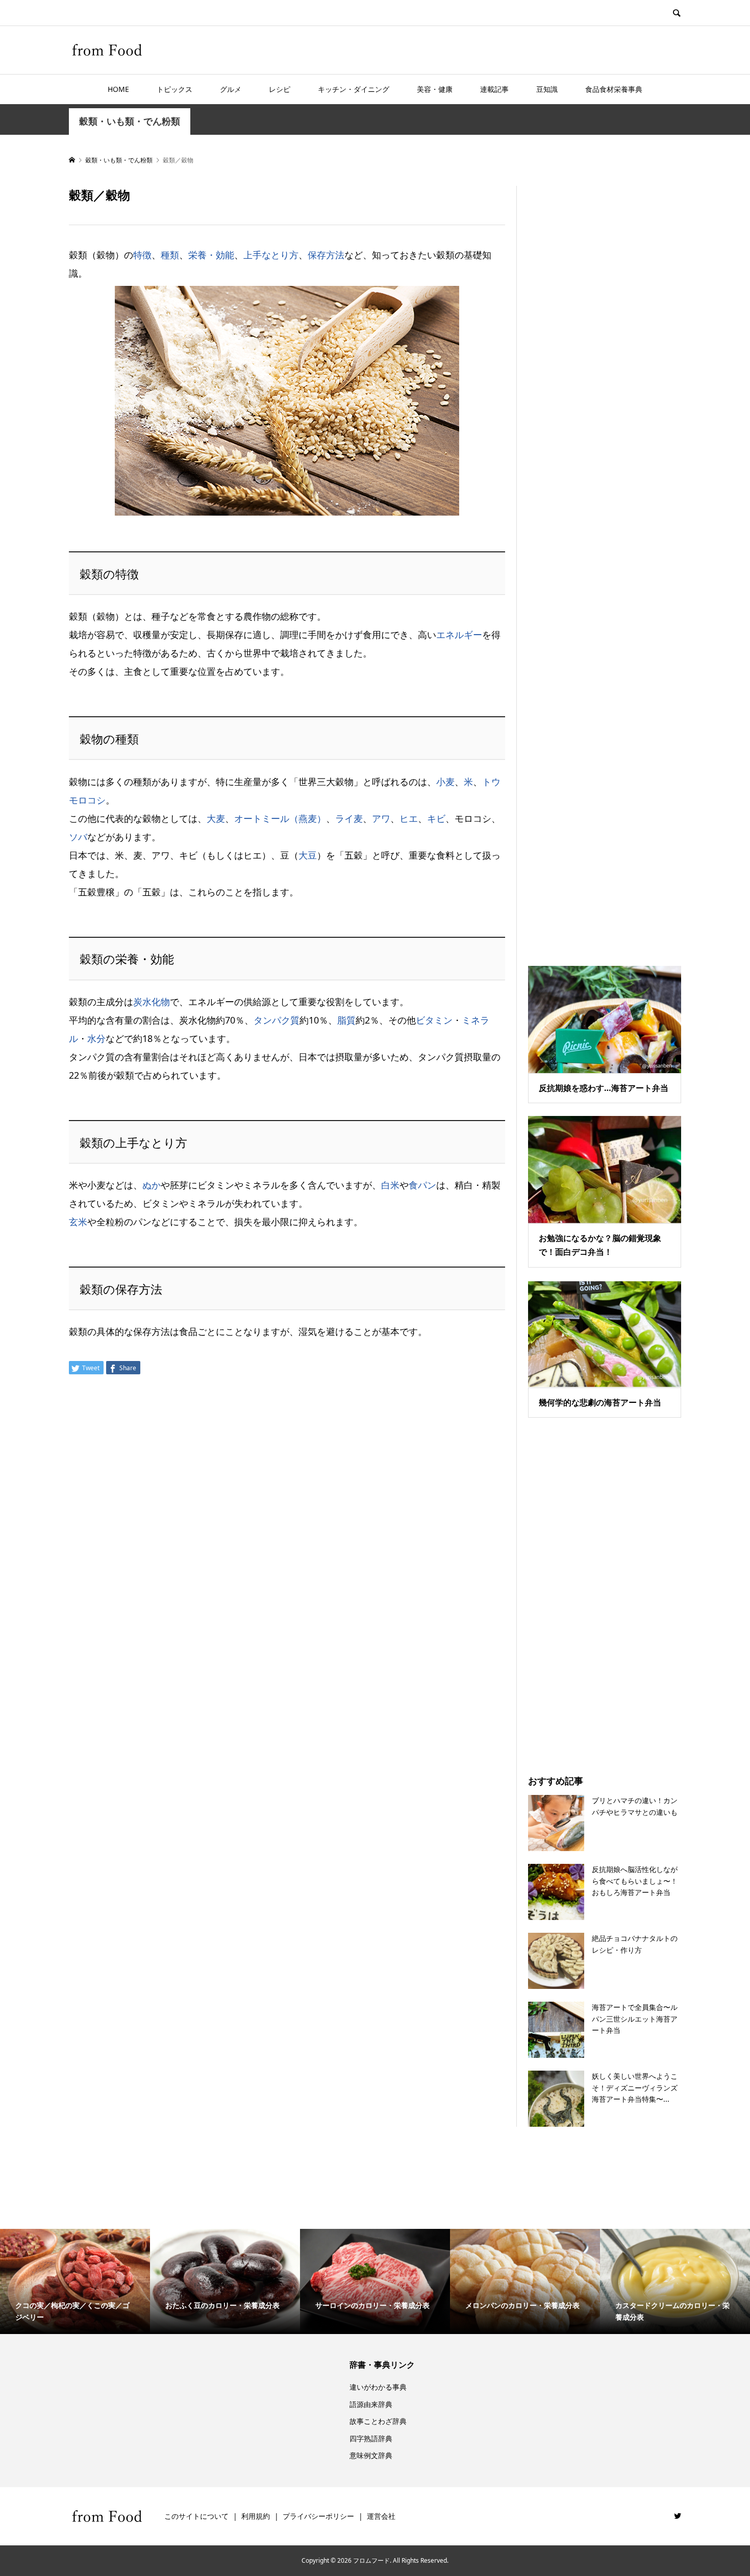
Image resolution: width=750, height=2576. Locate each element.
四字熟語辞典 (371, 2438)
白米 (390, 1185)
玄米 (78, 1222)
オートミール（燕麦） (280, 818)
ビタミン (434, 1020)
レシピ (280, 89)
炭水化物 (152, 1002)
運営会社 (381, 2516)
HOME (118, 89)
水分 (96, 1038)
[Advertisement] (605, 563)
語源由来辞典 (371, 2404)
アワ (381, 818)
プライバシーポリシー (318, 2516)
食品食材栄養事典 (614, 89)
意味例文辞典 (371, 2455)
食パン (422, 1185)
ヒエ (409, 818)
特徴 (142, 255)
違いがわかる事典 (378, 2387)
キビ (436, 818)
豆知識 (547, 89)
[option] (75, 2281)
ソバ (78, 837)
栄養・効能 (211, 255)
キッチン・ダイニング (354, 89)
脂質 (346, 1020)
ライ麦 (349, 818)
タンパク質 (277, 1020)
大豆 (308, 855)
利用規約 (256, 2516)
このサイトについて (196, 2516)
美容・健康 (435, 89)
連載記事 (494, 89)
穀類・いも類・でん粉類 (130, 121)
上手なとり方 (271, 255)
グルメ (231, 89)
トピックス (174, 89)
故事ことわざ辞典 (378, 2421)
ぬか (152, 1185)
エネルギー (459, 635)
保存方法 (326, 255)
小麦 (445, 782)
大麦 (216, 818)
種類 (170, 255)
